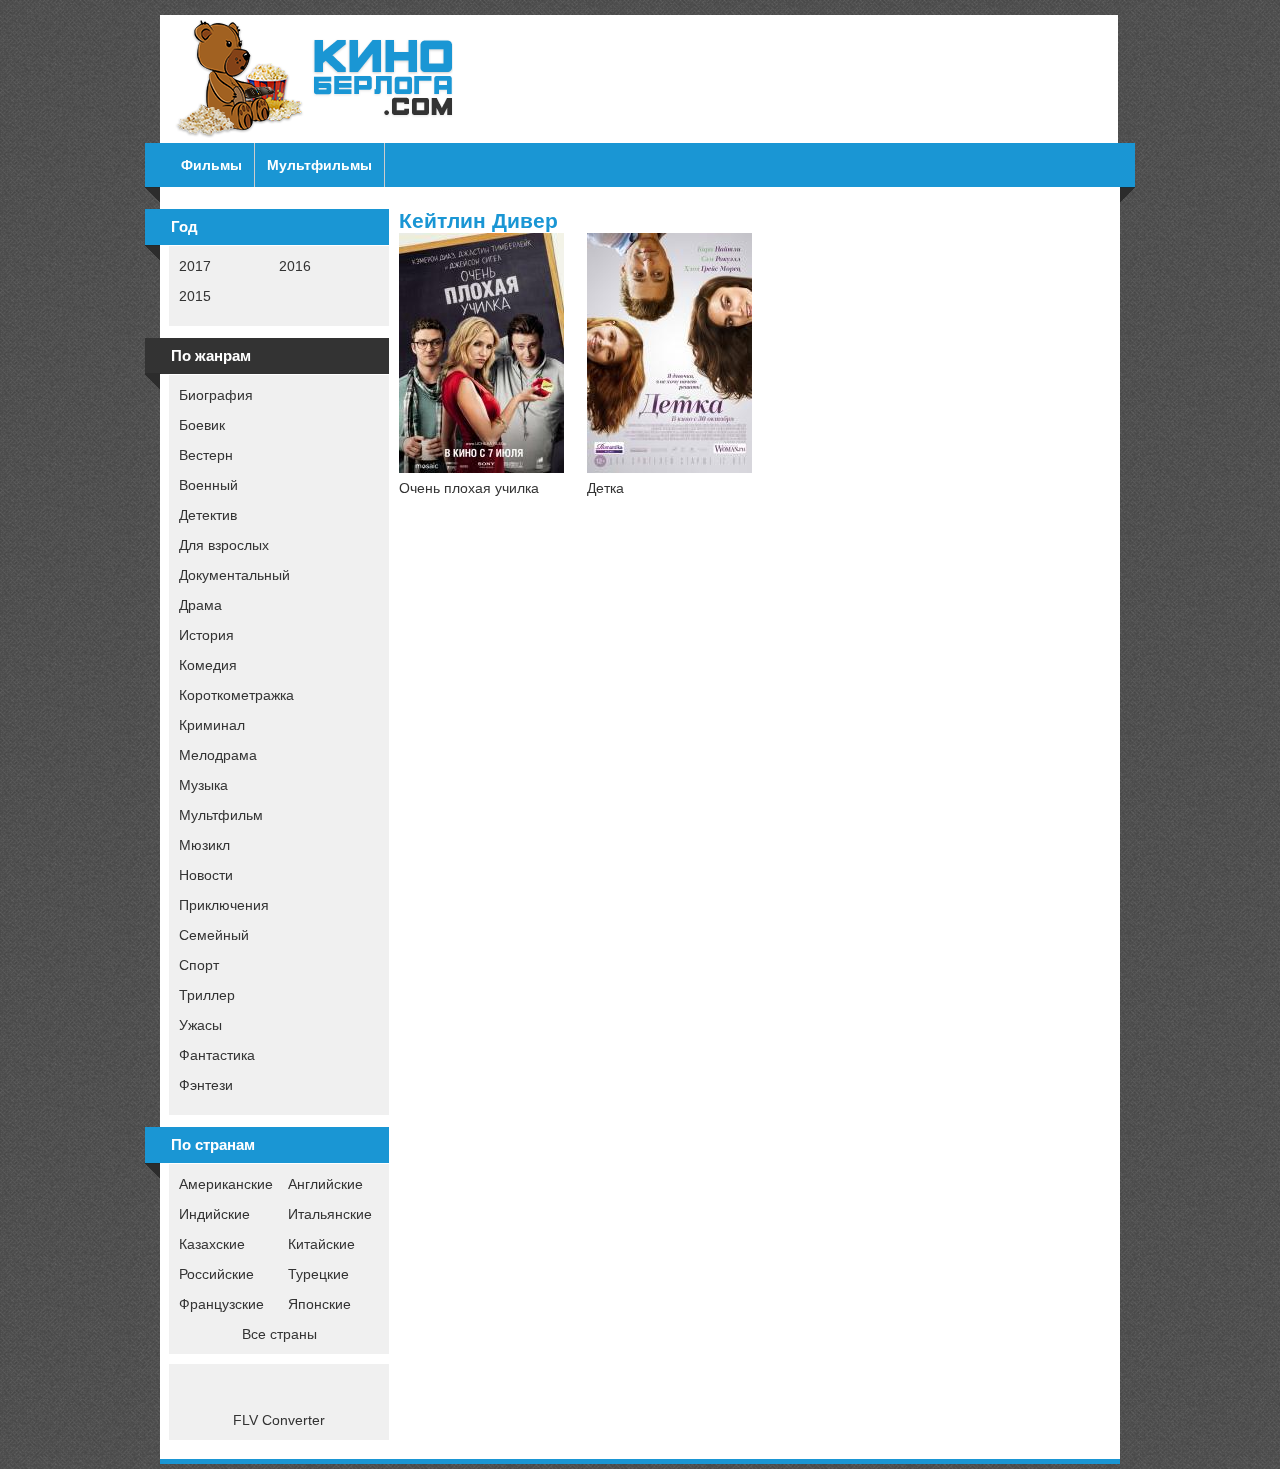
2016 (295, 266)
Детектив (208, 515)
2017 (195, 266)
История (206, 635)
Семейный (214, 935)
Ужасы (200, 1025)
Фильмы (211, 165)
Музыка (203, 785)
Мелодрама (218, 755)
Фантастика (217, 1055)
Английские (325, 1184)
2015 (195, 296)
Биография (216, 395)
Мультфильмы (319, 165)
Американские (226, 1184)
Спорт (199, 965)
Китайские (321, 1244)
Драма (200, 605)
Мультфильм (221, 815)
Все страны (279, 1334)
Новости (206, 875)
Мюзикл (204, 845)
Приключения (224, 905)
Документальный (234, 575)
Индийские (214, 1214)
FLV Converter (279, 1420)
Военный (208, 485)
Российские (216, 1274)
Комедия (208, 665)
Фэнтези (206, 1085)
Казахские (212, 1244)
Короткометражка (236, 695)
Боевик (202, 425)
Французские (221, 1304)
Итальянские (330, 1214)
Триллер (207, 995)
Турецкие (318, 1274)
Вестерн (206, 455)
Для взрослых (224, 545)
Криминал (212, 725)
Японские (319, 1304)
